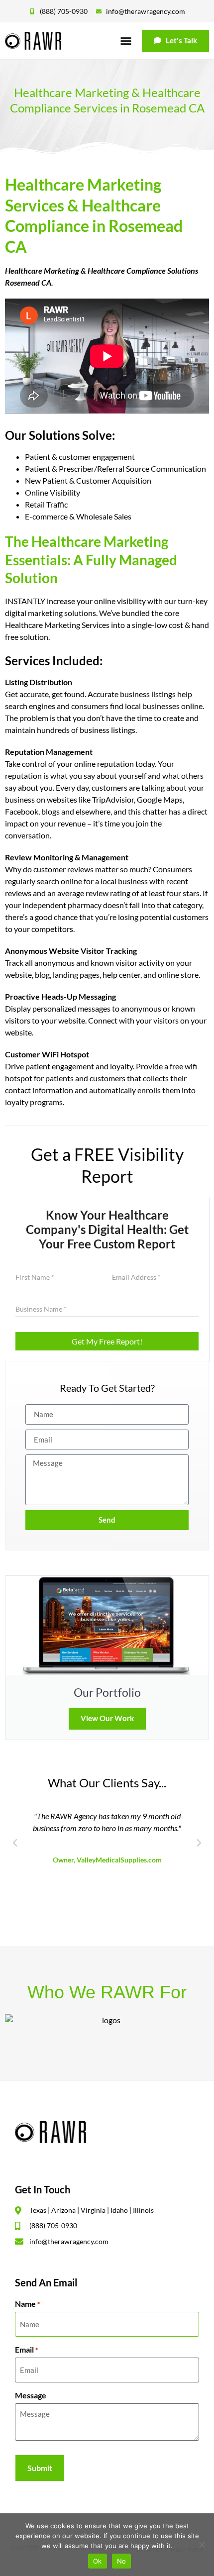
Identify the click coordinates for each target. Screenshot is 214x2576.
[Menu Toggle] (126, 41)
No (122, 2561)
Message (31, 2395)
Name (27, 2304)
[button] (15, 1843)
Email (26, 2350)
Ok (98, 2561)
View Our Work (107, 1718)
